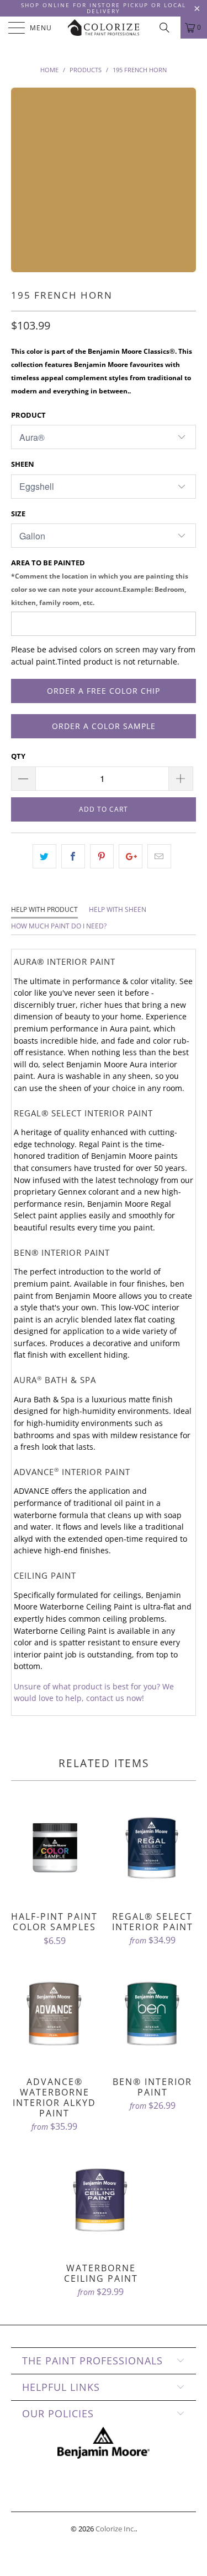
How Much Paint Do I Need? (59, 926)
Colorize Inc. (115, 2529)
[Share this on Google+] (131, 856)
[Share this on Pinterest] (102, 856)
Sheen (23, 464)
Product (28, 415)
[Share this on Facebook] (73, 856)
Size (18, 514)
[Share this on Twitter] (44, 856)
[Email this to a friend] (159, 856)
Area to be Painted (100, 582)
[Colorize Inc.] (104, 28)
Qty (18, 756)
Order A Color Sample (104, 726)
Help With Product (44, 909)
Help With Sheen (118, 909)
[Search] (168, 28)
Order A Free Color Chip (104, 691)
